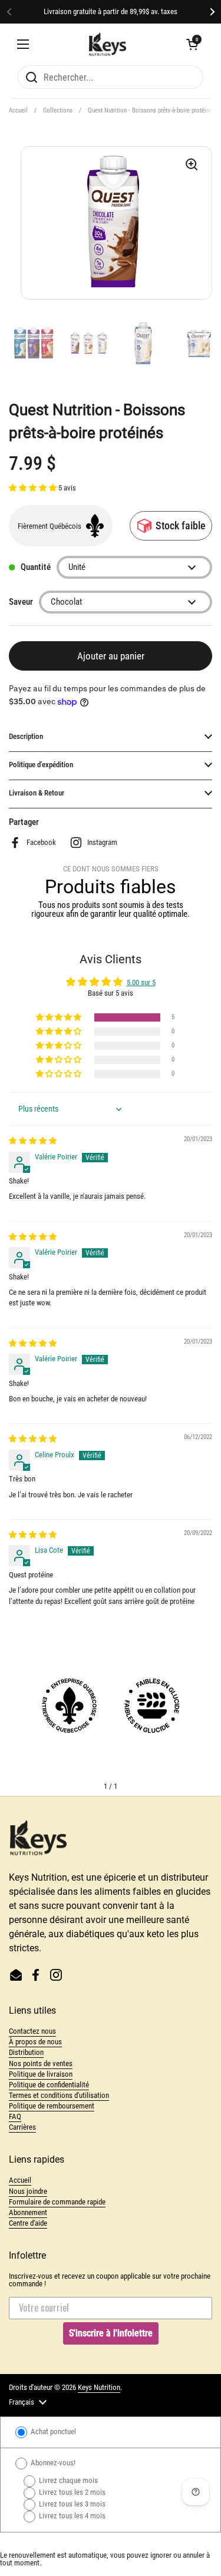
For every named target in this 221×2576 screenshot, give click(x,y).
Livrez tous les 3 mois (71, 2504)
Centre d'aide (28, 2223)
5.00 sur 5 (141, 982)
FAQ (15, 2116)
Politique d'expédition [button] (41, 765)
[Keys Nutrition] (108, 44)
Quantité (36, 567)
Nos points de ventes (41, 2063)
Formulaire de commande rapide (57, 2202)
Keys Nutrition (99, 2387)
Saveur (21, 602)
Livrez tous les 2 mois (71, 2492)
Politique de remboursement (52, 2106)
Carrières (22, 2127)
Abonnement (28, 2212)
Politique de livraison (41, 2074)
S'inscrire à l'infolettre (111, 2333)
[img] (33, 1141)
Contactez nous (32, 2031)
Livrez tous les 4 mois (71, 2516)
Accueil (18, 110)
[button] (192, 44)
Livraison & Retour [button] (37, 793)
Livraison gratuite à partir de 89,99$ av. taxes (111, 12)
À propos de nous (35, 2042)
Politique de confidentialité (49, 2085)
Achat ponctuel (52, 2431)
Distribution (26, 2052)
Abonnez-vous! (52, 2463)
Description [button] (26, 736)
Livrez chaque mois (67, 2480)
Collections (58, 110)
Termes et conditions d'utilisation (59, 2095)
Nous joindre (28, 2191)
